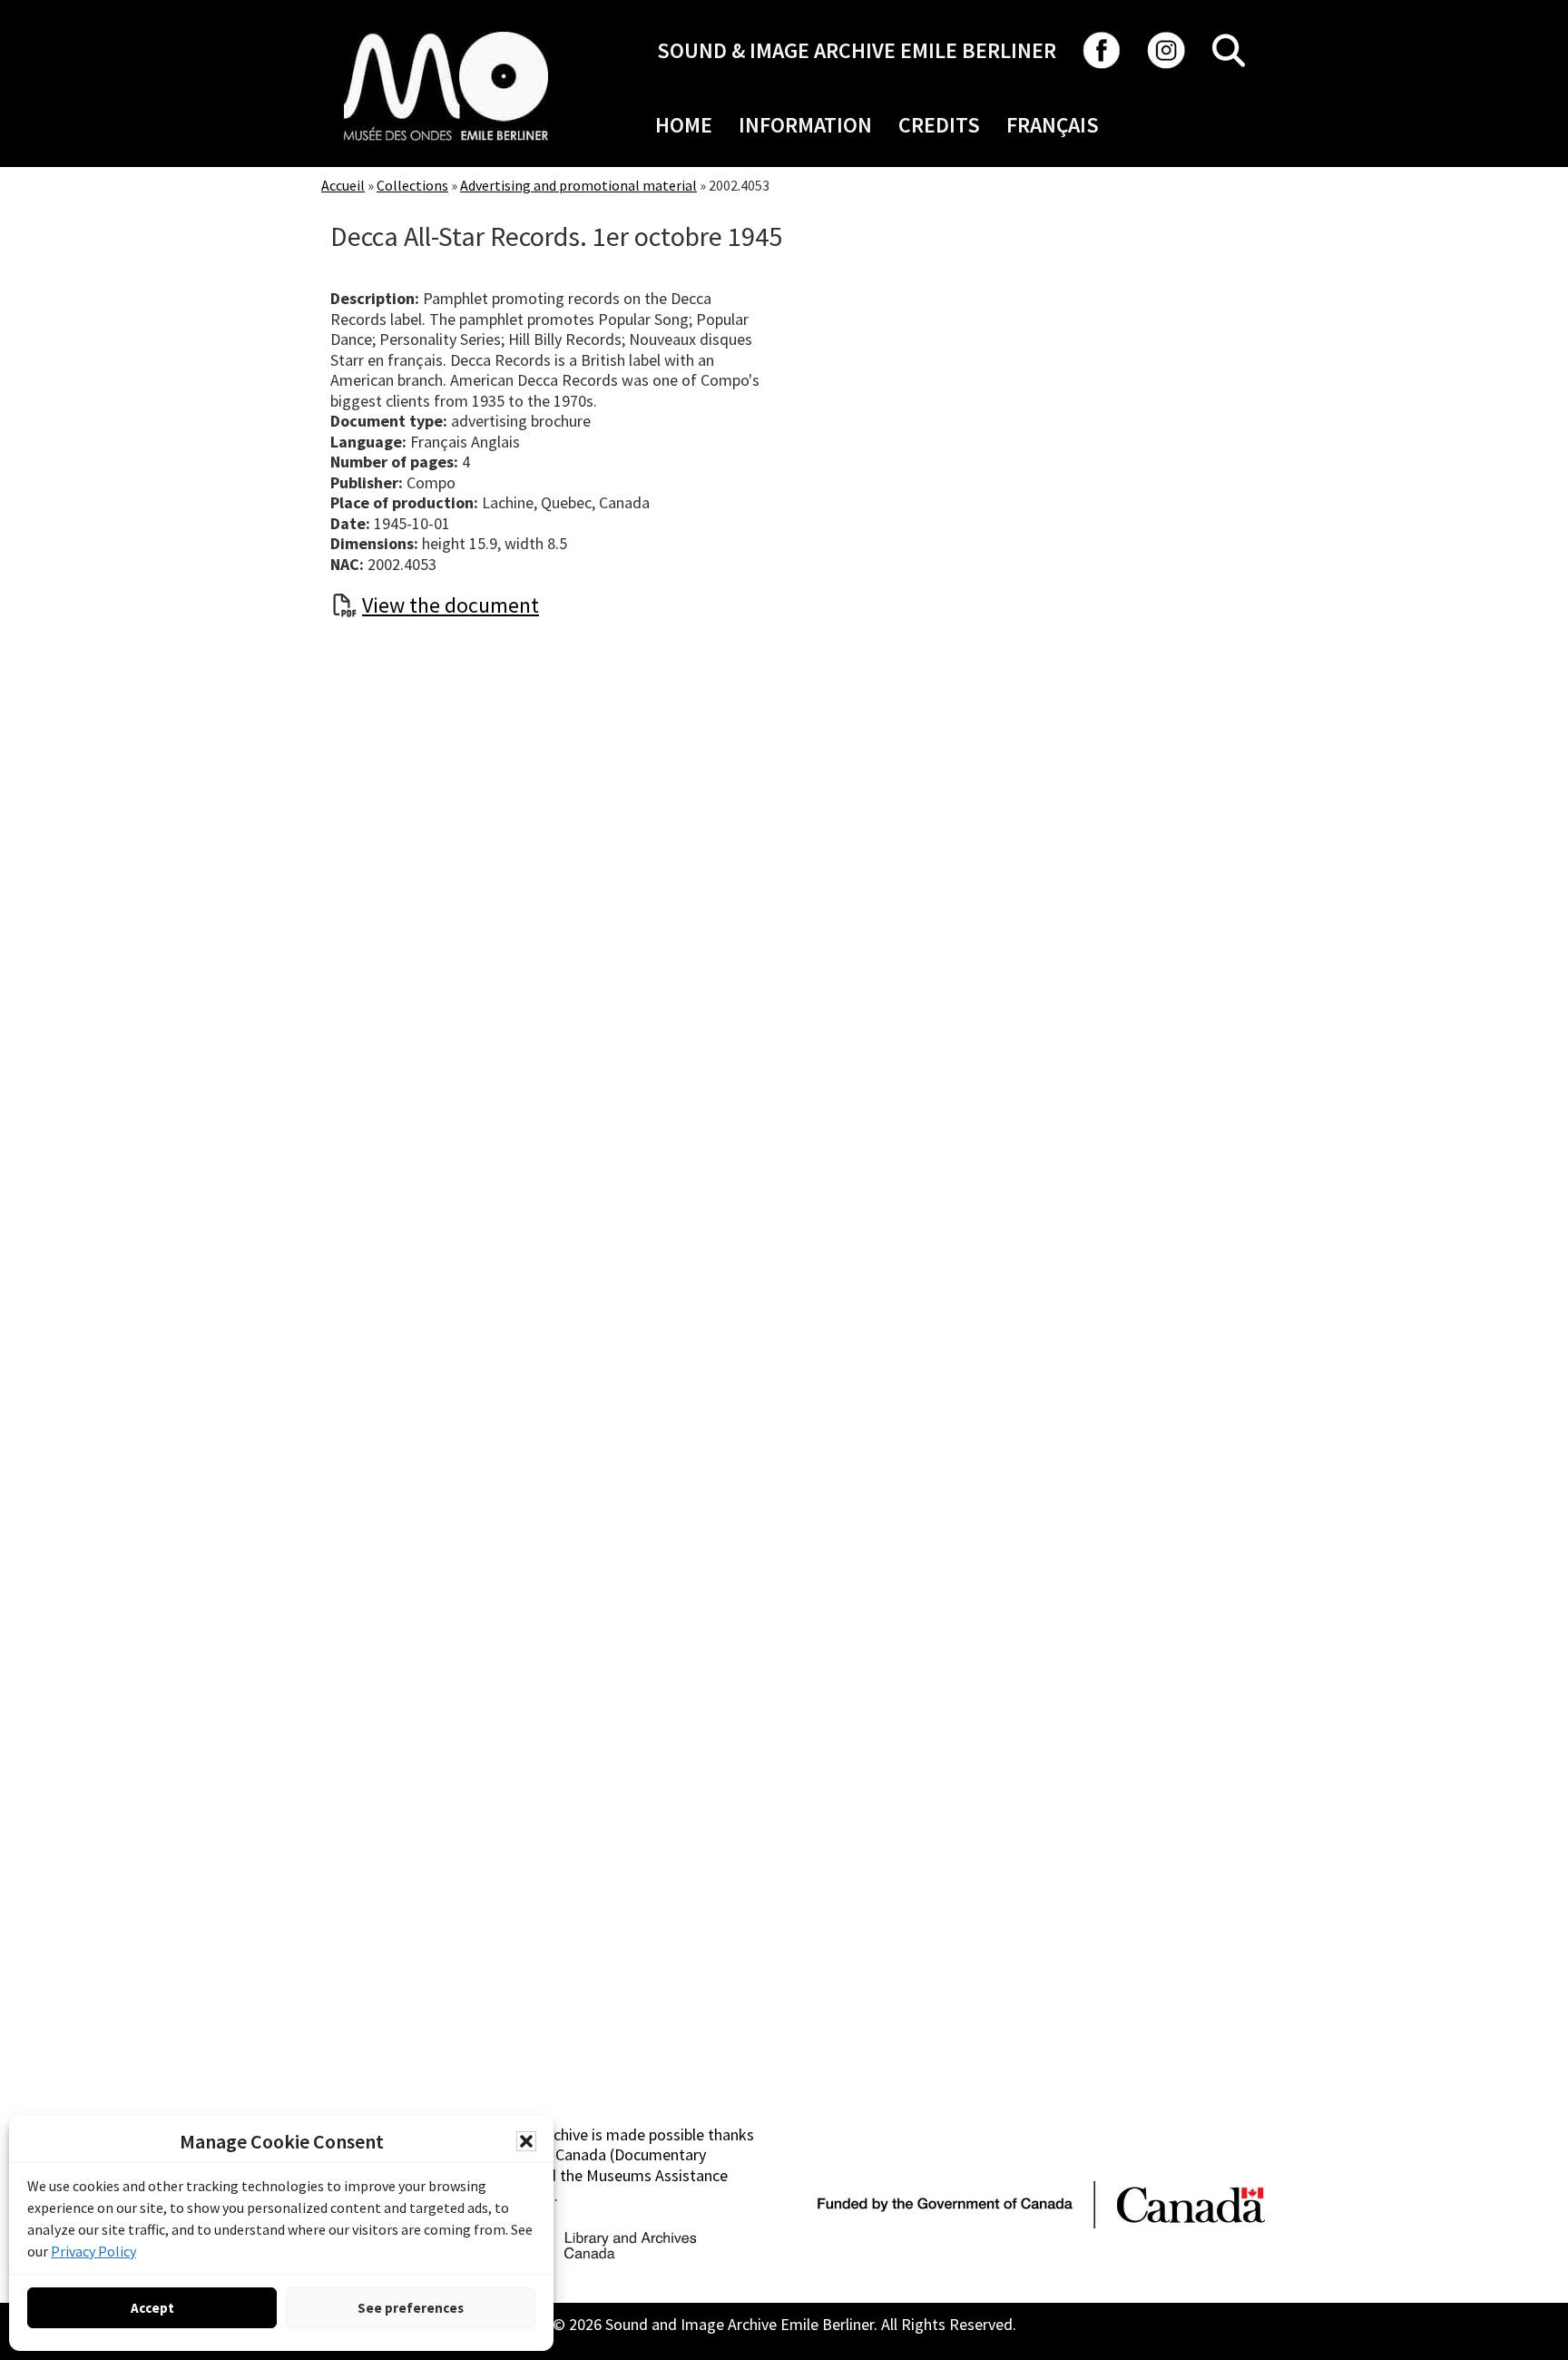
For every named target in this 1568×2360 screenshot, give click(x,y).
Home (684, 125)
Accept (152, 2308)
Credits (939, 125)
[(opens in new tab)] (446, 31)
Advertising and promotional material (578, 185)
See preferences (411, 2308)
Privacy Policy (93, 2251)
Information (805, 125)
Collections (412, 185)
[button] (526, 2141)
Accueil (343, 185)
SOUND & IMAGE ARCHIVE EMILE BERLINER (857, 50)
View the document (451, 605)
